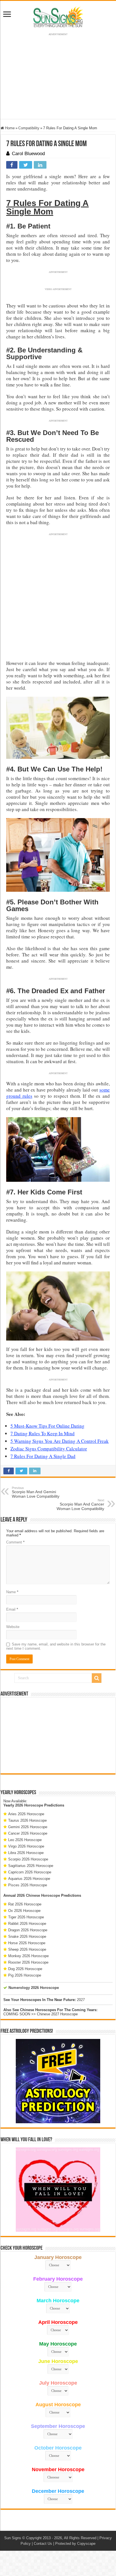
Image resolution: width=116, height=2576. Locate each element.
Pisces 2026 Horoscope (28, 1885)
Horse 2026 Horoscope (27, 1943)
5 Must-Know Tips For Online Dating (47, 1426)
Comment (15, 1542)
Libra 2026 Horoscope (26, 1853)
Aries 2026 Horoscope (26, 1814)
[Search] (97, 1678)
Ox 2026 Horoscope (24, 1911)
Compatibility (29, 128)
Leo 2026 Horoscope (25, 1840)
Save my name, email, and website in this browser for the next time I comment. (56, 1646)
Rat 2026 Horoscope (25, 1904)
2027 (81, 2000)
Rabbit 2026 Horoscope (27, 1924)
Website (13, 1627)
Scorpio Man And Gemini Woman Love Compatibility (36, 1492)
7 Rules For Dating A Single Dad (43, 1456)
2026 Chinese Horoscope (38, 1895)
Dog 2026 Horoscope (25, 1969)
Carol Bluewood (28, 154)
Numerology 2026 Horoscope (34, 1988)
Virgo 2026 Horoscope (26, 1846)
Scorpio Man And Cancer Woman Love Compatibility (80, 1505)
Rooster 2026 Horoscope (28, 1962)
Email (12, 1609)
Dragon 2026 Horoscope (28, 1930)
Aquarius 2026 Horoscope (29, 1879)
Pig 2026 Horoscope (25, 1975)
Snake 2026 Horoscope (27, 1936)
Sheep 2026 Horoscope (27, 1949)
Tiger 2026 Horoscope (26, 1917)
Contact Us (43, 2544)
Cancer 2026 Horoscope (28, 1833)
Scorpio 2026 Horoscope (28, 1859)
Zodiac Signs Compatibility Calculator (49, 1449)
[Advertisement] (58, 1735)
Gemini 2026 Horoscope (28, 1827)
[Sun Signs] (58, 17)
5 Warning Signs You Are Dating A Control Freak (60, 1441)
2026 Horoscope (29, 1805)
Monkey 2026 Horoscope (28, 1956)
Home (9, 128)
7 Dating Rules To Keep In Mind (43, 1433)
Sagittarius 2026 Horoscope (31, 1866)
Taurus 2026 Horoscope (27, 1820)
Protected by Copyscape (75, 2544)
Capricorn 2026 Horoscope (30, 1872)
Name (12, 1592)
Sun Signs (13, 2538)
